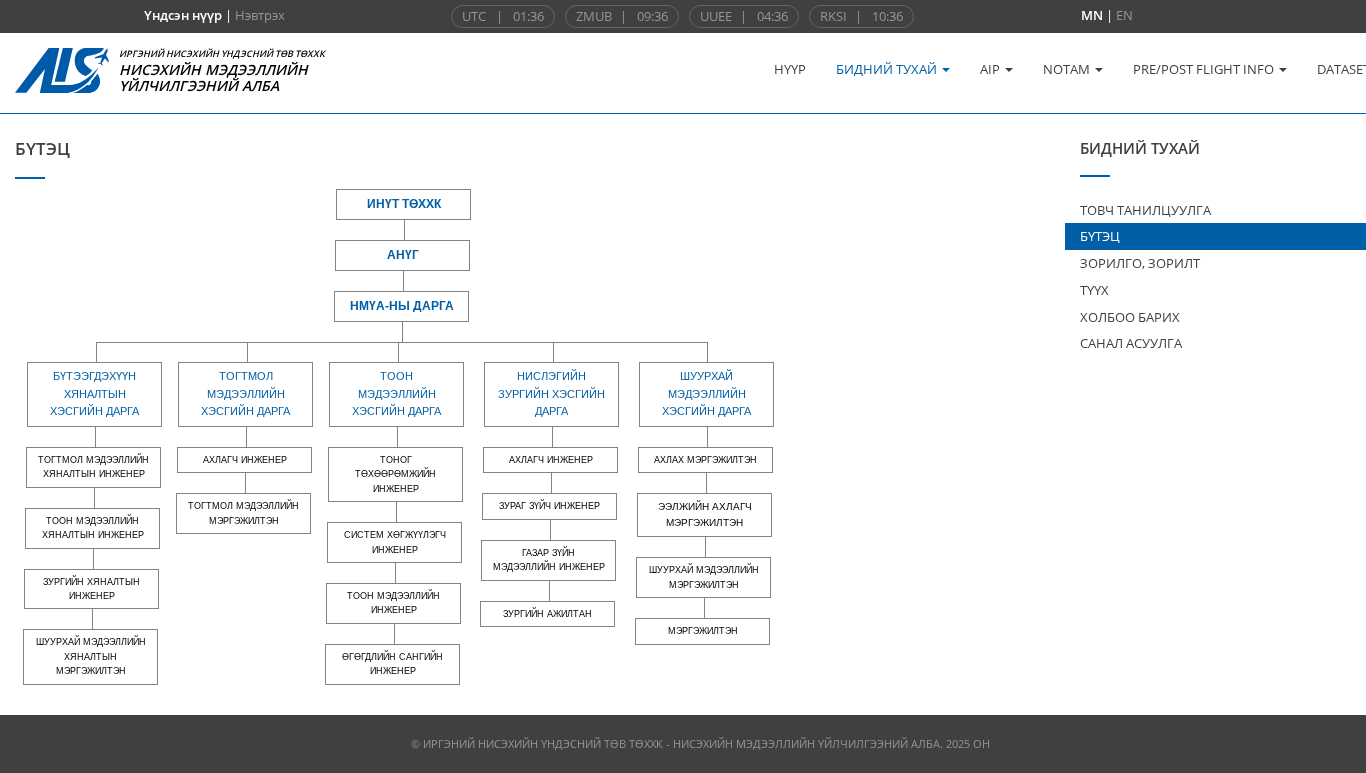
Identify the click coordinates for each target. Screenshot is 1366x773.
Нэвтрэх (260, 15)
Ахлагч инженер (245, 460)
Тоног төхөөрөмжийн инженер (395, 474)
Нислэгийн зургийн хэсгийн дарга (551, 393)
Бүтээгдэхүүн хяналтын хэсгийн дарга (94, 393)
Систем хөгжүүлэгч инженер (395, 542)
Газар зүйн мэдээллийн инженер (549, 560)
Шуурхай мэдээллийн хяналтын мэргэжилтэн (91, 656)
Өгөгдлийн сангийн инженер (392, 664)
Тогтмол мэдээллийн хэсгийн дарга (245, 393)
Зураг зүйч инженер (549, 506)
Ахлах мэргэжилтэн (705, 460)
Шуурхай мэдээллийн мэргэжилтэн (704, 577)
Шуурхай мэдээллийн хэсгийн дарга (706, 393)
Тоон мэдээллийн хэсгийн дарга (396, 393)
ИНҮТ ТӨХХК (404, 204)
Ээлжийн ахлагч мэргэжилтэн (705, 514)
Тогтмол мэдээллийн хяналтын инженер (93, 467)
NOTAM (1068, 69)
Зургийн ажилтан (547, 614)
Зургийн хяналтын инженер (91, 589)
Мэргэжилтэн (703, 631)
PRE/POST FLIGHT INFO (1205, 69)
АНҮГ (403, 255)
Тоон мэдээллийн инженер (393, 603)
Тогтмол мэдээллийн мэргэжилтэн (243, 513)
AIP (991, 69)
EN (1124, 15)
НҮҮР (790, 69)
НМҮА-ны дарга (402, 306)
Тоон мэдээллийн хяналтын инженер (93, 528)
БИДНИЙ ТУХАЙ (888, 69)
